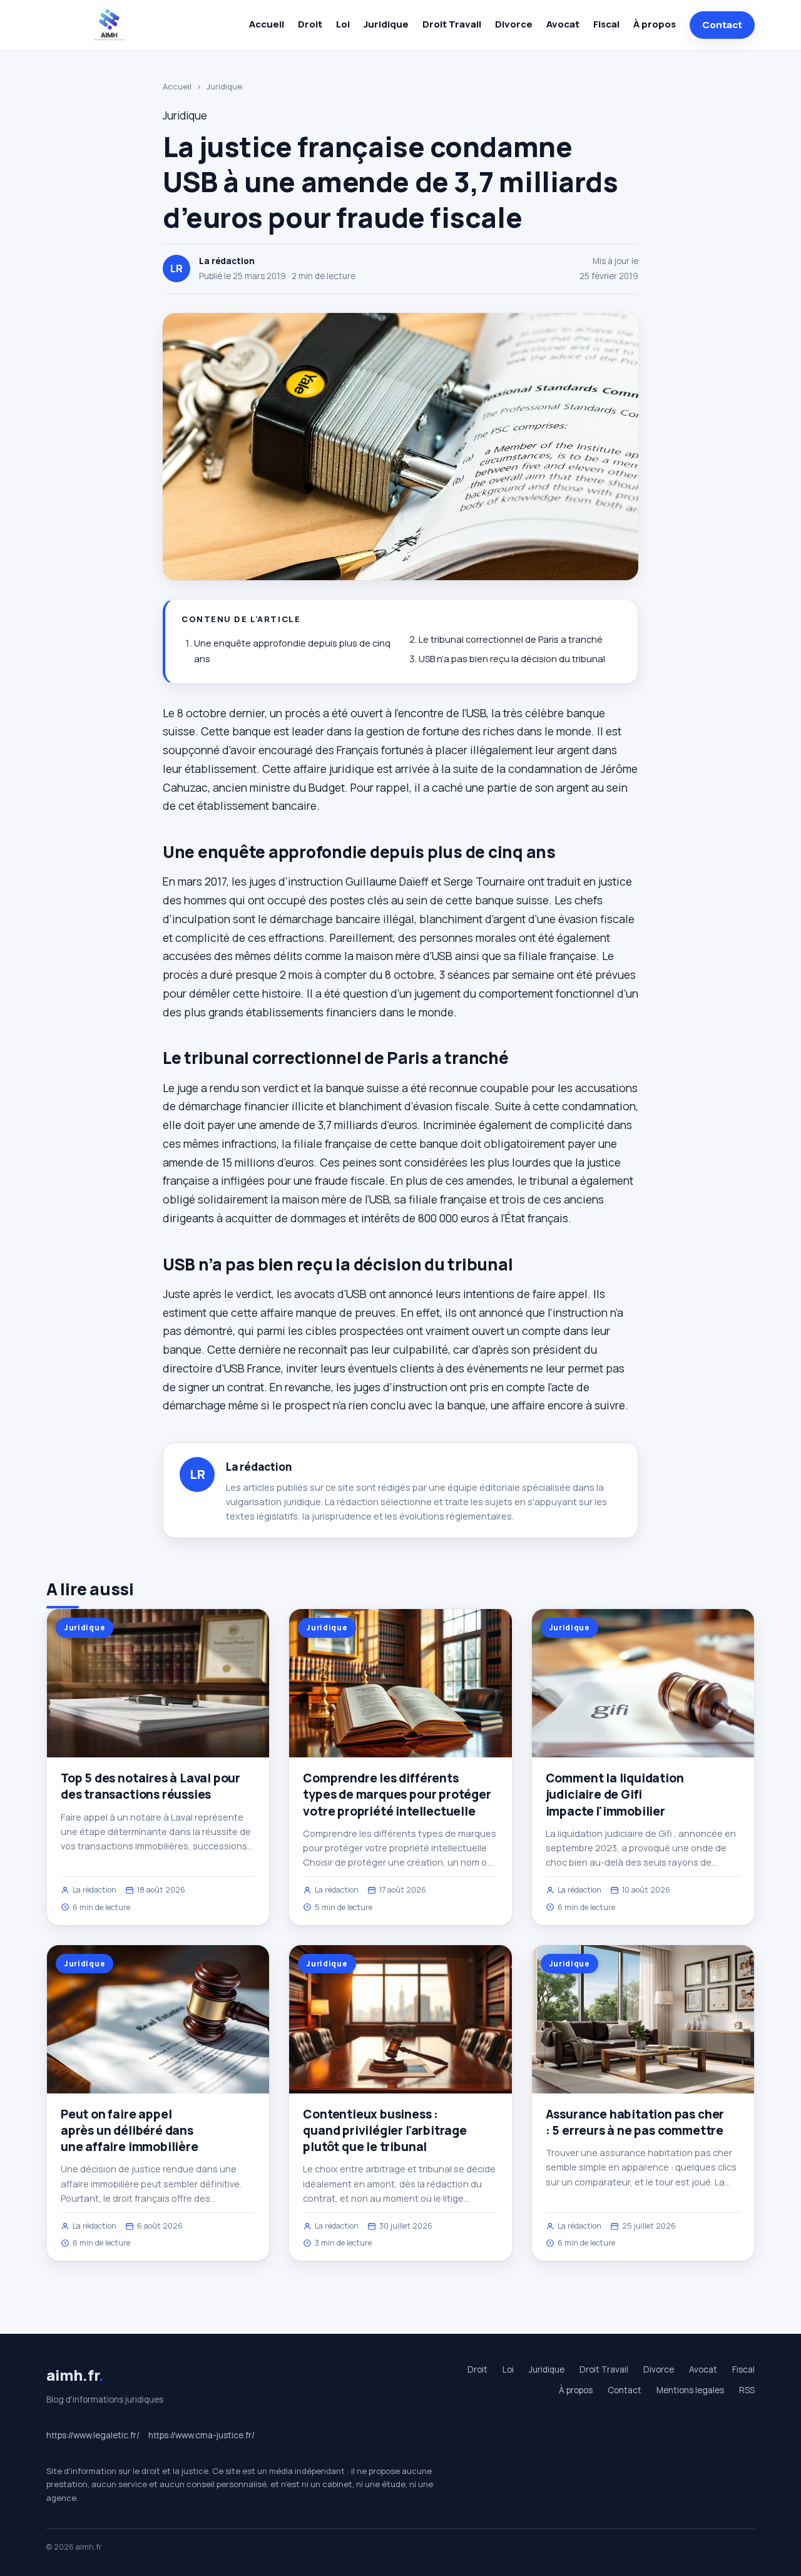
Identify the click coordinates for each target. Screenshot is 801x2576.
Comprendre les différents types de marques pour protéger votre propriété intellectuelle (397, 1794)
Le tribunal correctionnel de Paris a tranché (511, 639)
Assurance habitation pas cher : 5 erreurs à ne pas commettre (635, 2122)
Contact (722, 25)
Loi (343, 24)
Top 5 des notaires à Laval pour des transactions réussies (151, 1786)
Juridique (386, 24)
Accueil (267, 24)
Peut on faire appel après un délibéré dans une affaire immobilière (130, 2130)
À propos (655, 24)
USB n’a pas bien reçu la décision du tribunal (512, 659)
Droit (310, 24)
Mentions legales (690, 2390)
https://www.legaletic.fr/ (93, 2435)
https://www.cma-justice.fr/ (202, 2435)
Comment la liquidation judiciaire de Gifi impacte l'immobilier (615, 1794)
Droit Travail (452, 24)
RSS (747, 2390)
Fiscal (606, 24)
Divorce (514, 24)
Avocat (563, 24)
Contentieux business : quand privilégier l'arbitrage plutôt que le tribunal (385, 2130)
